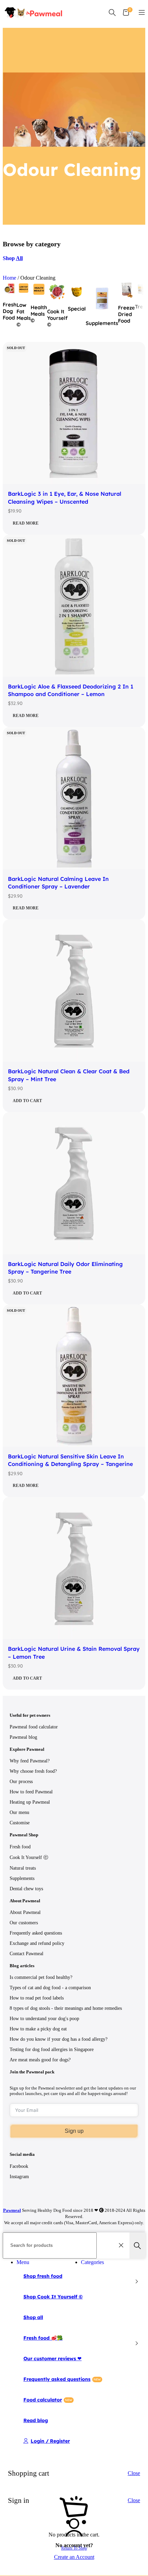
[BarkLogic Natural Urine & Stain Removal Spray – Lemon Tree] (74, 1569)
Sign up (74, 2131)
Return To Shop (74, 2548)
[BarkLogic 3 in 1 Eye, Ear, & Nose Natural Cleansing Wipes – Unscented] (74, 414)
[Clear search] (123, 2245)
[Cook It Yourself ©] (57, 300)
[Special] (77, 297)
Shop (13, 258)
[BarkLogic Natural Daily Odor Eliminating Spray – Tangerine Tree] (74, 1184)
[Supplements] (102, 311)
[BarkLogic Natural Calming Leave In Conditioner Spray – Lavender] (74, 799)
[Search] (112, 12)
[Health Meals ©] (39, 296)
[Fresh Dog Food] (10, 293)
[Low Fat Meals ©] (24, 293)
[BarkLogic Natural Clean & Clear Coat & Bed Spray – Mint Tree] (74, 991)
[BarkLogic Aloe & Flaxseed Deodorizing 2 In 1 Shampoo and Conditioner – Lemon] (74, 607)
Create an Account (74, 2557)
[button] (74, 1101)
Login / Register (50, 2441)
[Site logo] (34, 21)
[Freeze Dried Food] (126, 296)
